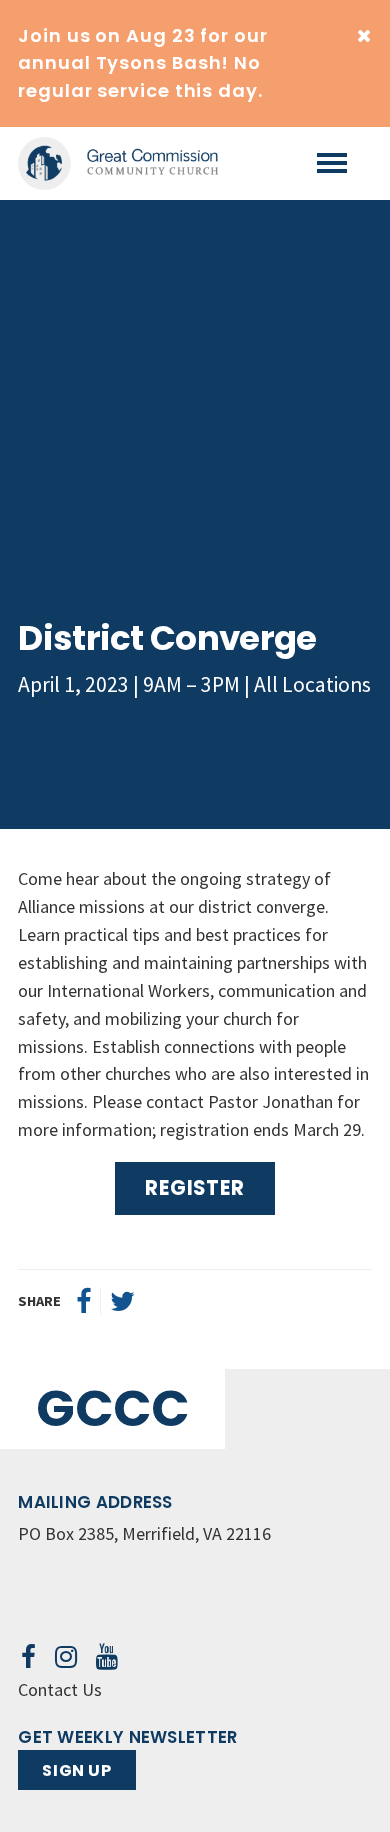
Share (39, 1301)
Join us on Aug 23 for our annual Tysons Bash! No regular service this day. (143, 63)
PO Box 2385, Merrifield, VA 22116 (144, 1533)
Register (194, 1188)
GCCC (112, 1408)
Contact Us (60, 1689)
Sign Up (76, 1770)
